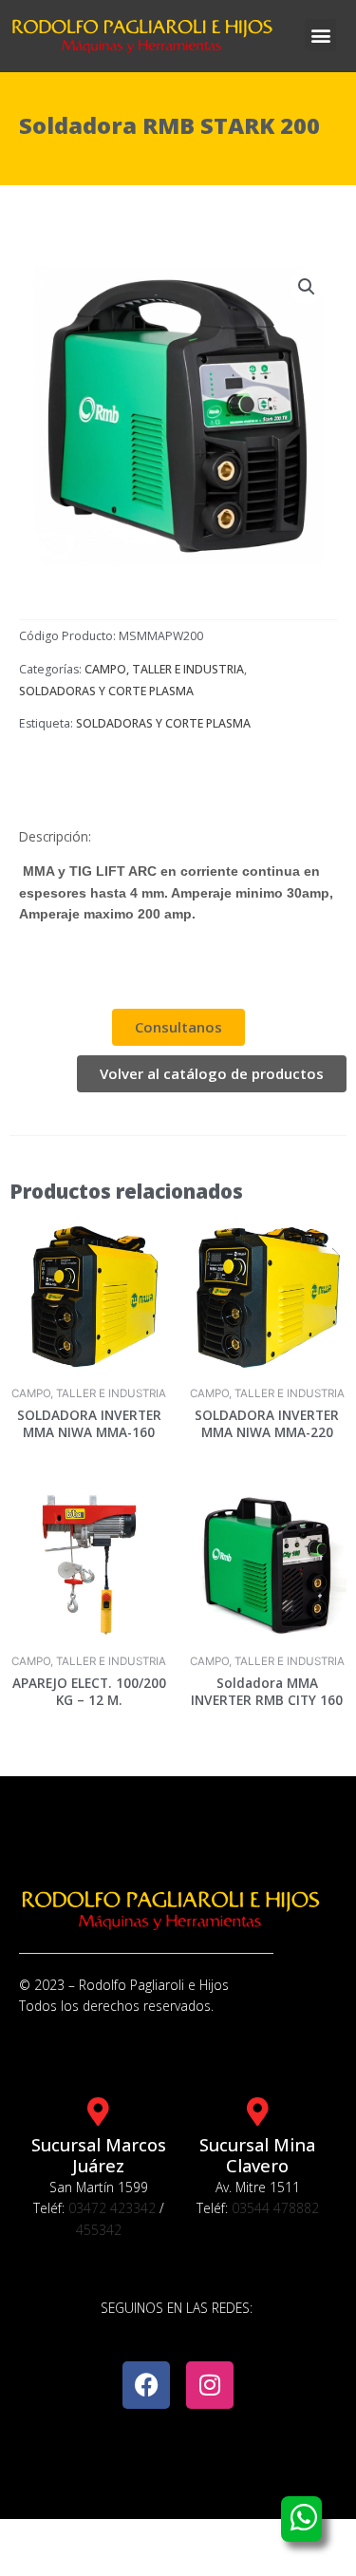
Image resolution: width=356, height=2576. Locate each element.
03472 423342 (112, 2208)
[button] (320, 35)
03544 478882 (275, 2208)
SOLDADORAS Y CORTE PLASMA (106, 691)
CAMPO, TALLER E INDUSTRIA (164, 669)
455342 (99, 2230)
